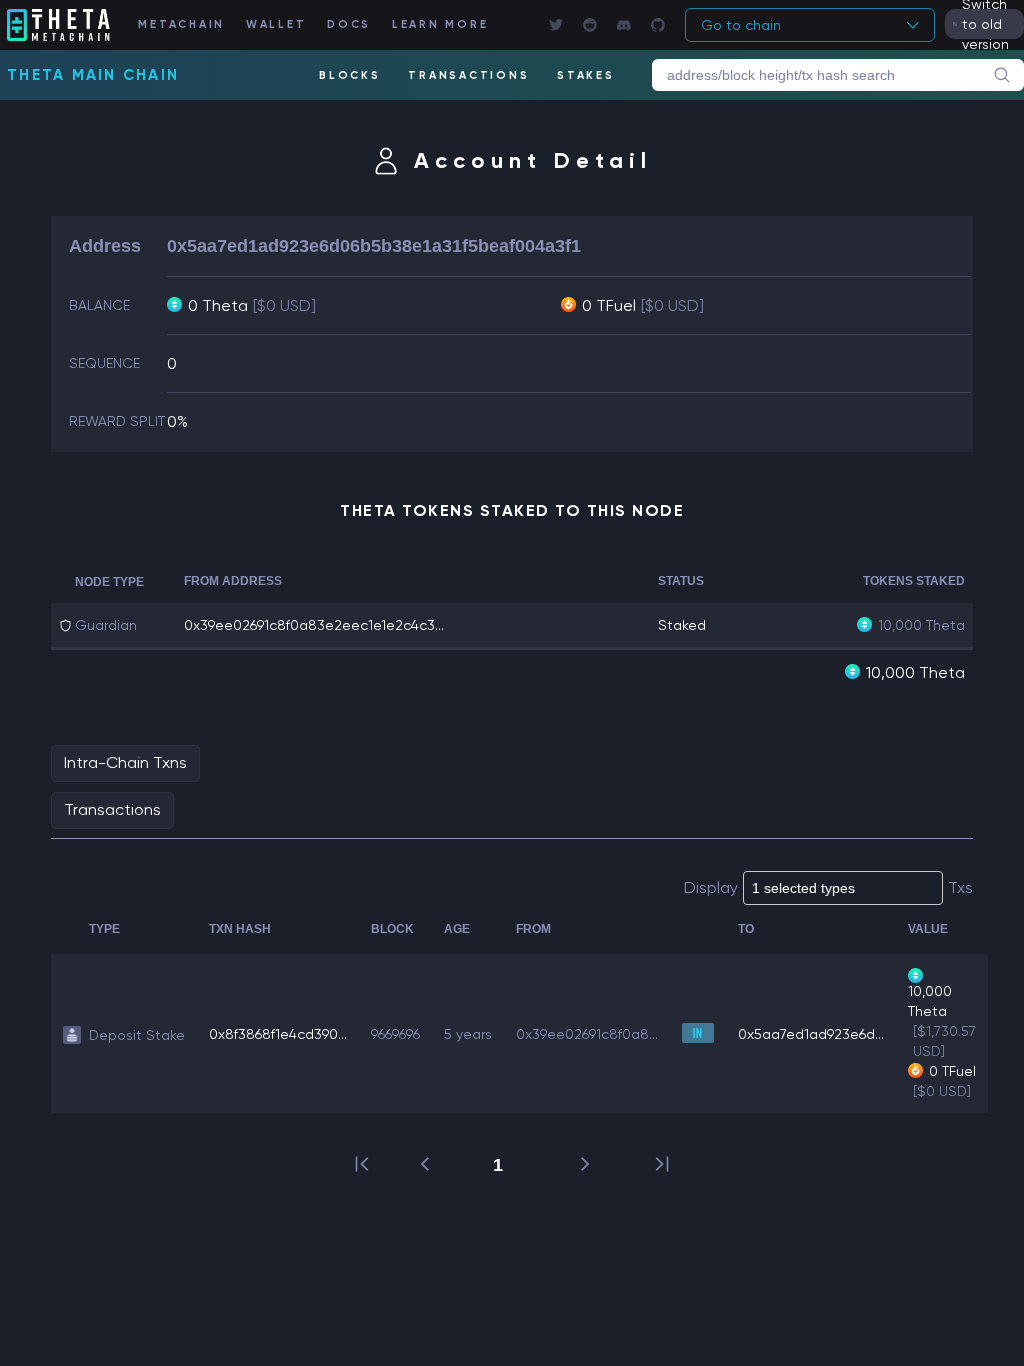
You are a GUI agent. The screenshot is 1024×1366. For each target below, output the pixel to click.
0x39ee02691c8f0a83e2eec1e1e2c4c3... (314, 625)
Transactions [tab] (112, 809)
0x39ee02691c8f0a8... (587, 1034)
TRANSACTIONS (468, 75)
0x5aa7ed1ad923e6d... (811, 1034)
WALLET (276, 24)
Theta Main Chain (93, 75)
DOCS (349, 24)
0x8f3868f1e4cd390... (278, 1034)
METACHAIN (181, 24)
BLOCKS (350, 75)
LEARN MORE (440, 24)
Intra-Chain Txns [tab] (125, 762)
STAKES (586, 75)
